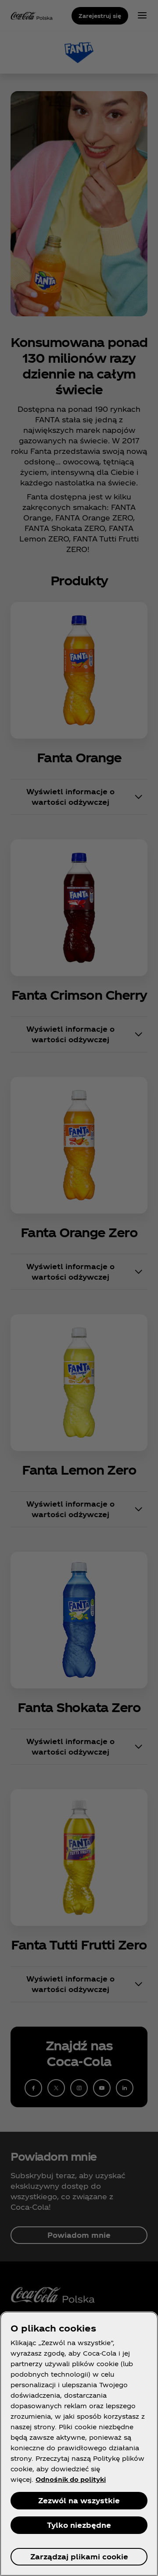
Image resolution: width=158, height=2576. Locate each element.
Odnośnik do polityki (71, 2479)
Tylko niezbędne (79, 2525)
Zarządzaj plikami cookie (79, 2557)
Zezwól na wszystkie (79, 2500)
